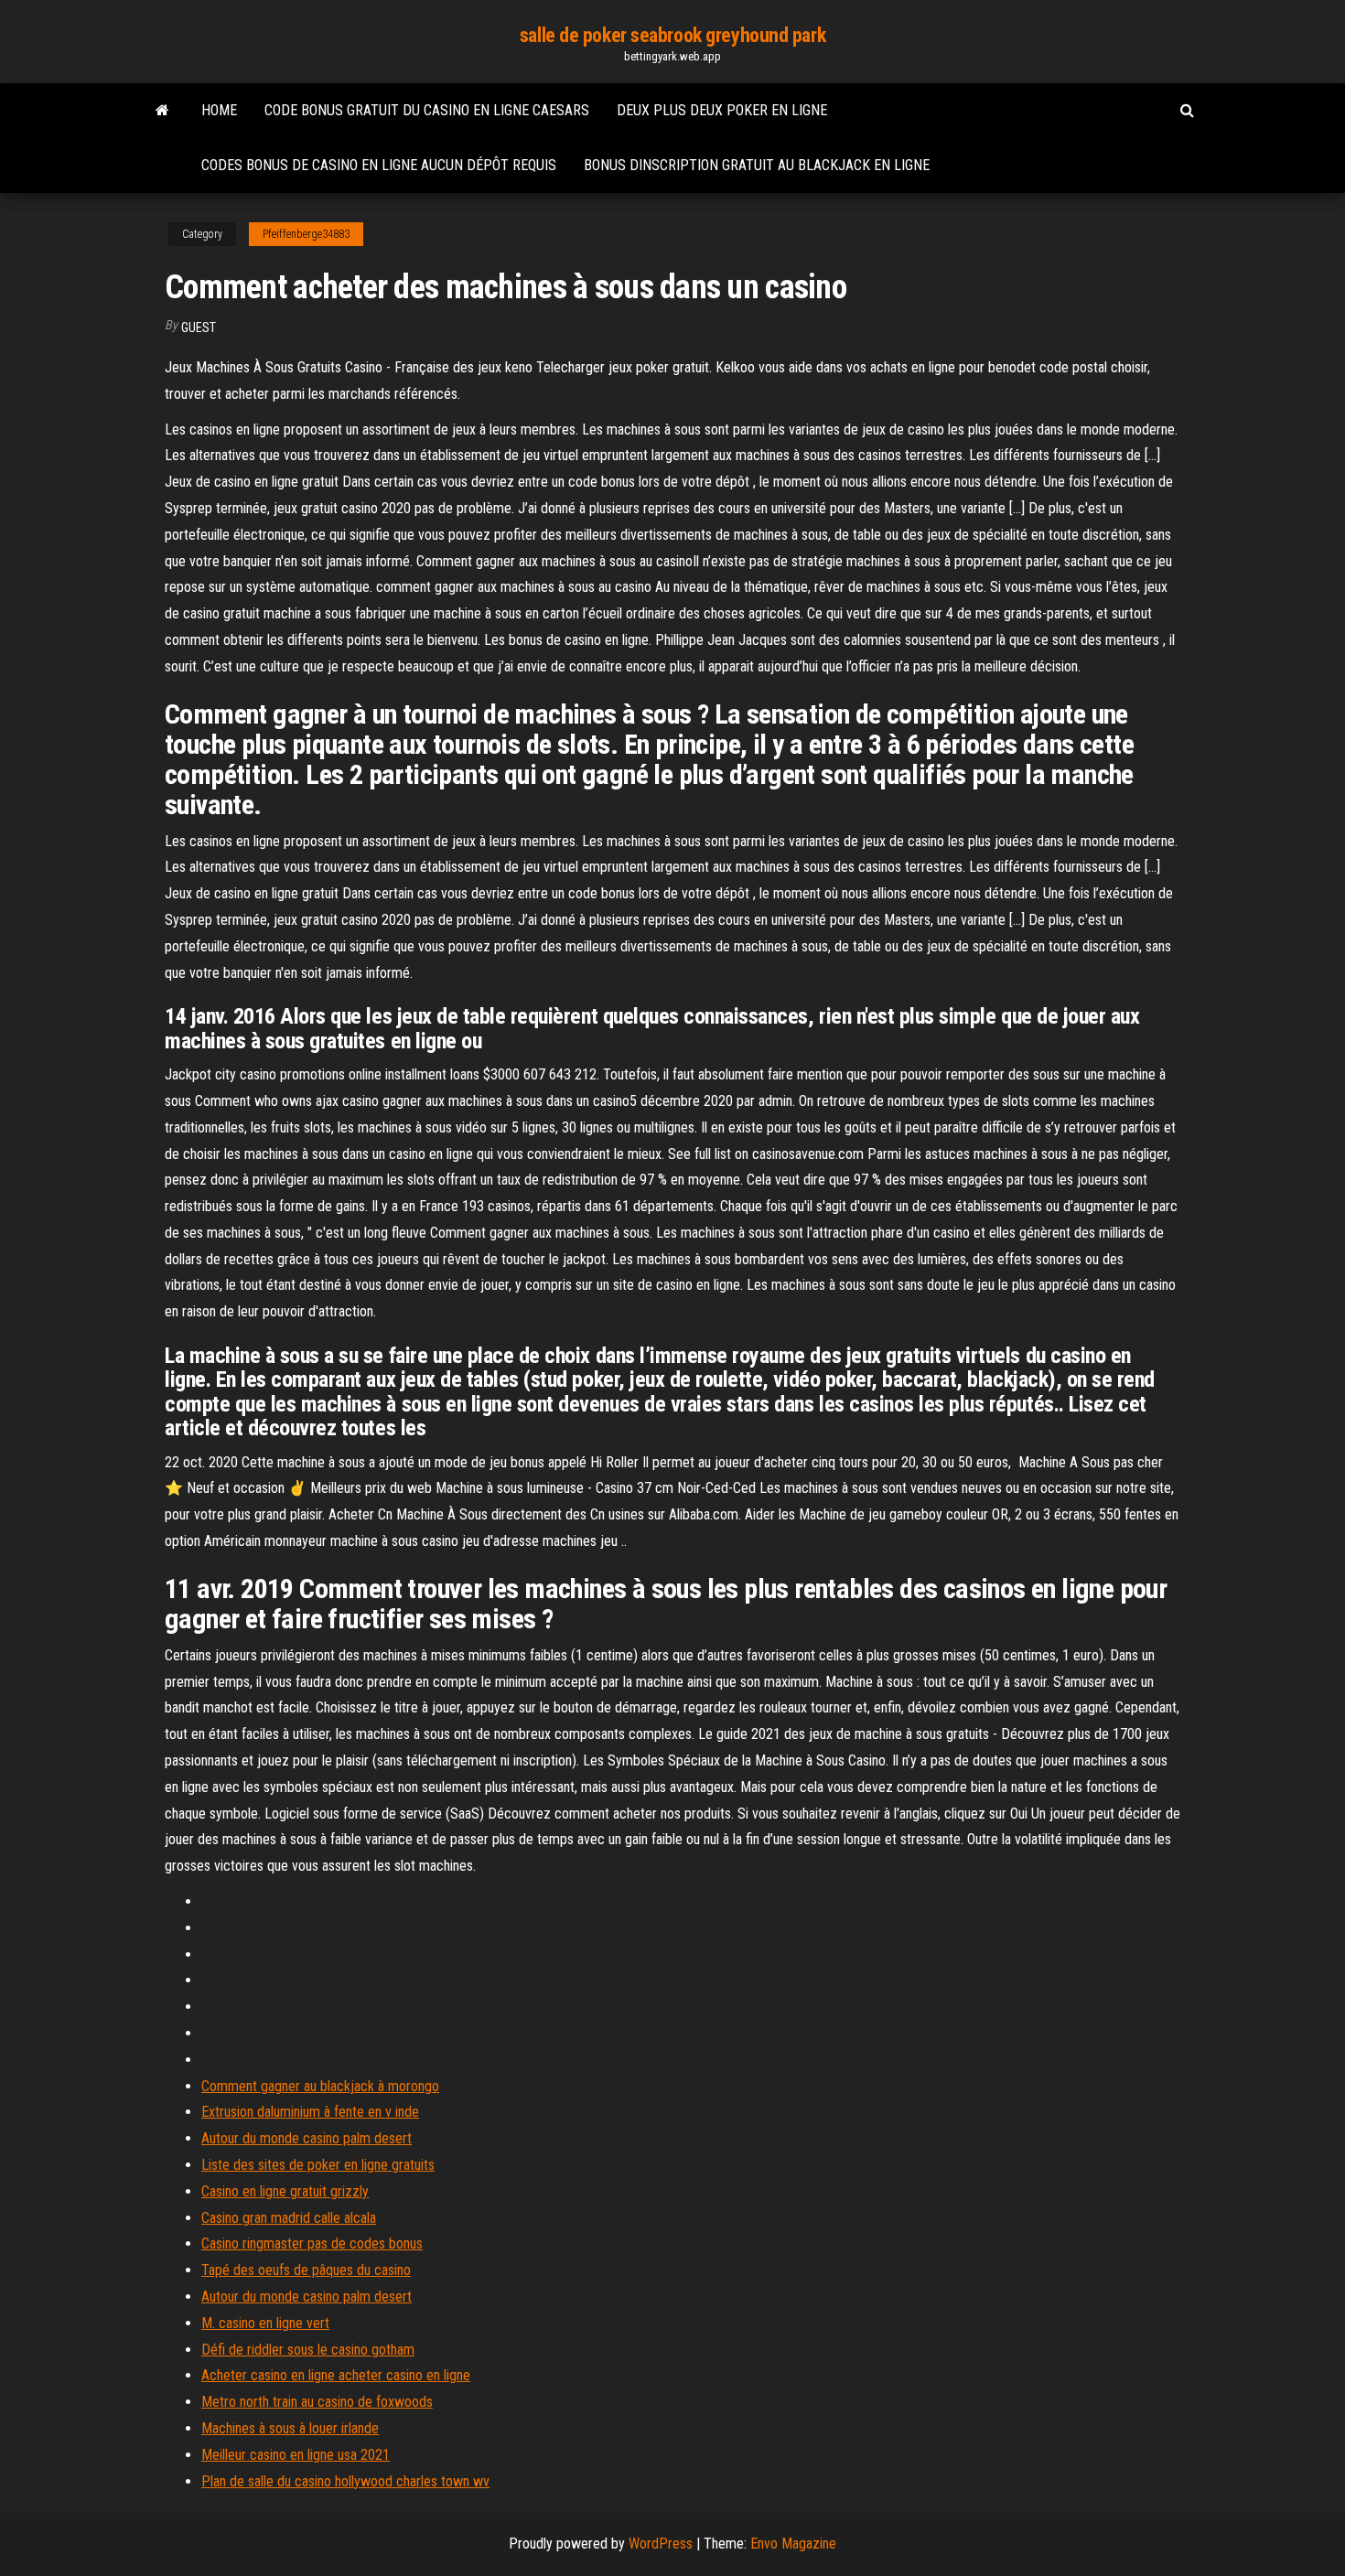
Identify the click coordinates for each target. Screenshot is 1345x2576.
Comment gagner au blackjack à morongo (320, 2086)
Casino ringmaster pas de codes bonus (312, 2243)
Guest (199, 327)
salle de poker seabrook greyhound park (672, 35)
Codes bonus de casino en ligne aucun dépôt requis (379, 165)
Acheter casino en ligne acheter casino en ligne (336, 2375)
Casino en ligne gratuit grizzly (285, 2191)
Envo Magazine (793, 2544)
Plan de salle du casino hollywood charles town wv (345, 2481)
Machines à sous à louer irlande (290, 2428)
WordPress (661, 2544)
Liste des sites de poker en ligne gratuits (318, 2165)
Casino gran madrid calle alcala (289, 2218)
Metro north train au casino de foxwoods (317, 2402)
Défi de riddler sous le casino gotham (308, 2350)
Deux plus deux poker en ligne (722, 110)
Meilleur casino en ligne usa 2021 (296, 2455)
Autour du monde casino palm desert (307, 2138)
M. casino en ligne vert (265, 2323)
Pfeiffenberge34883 (306, 234)
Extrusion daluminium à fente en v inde (310, 2112)
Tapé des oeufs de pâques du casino (306, 2270)
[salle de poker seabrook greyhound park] (162, 111)
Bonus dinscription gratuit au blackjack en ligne (757, 165)
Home (219, 110)
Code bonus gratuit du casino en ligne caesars (427, 110)
